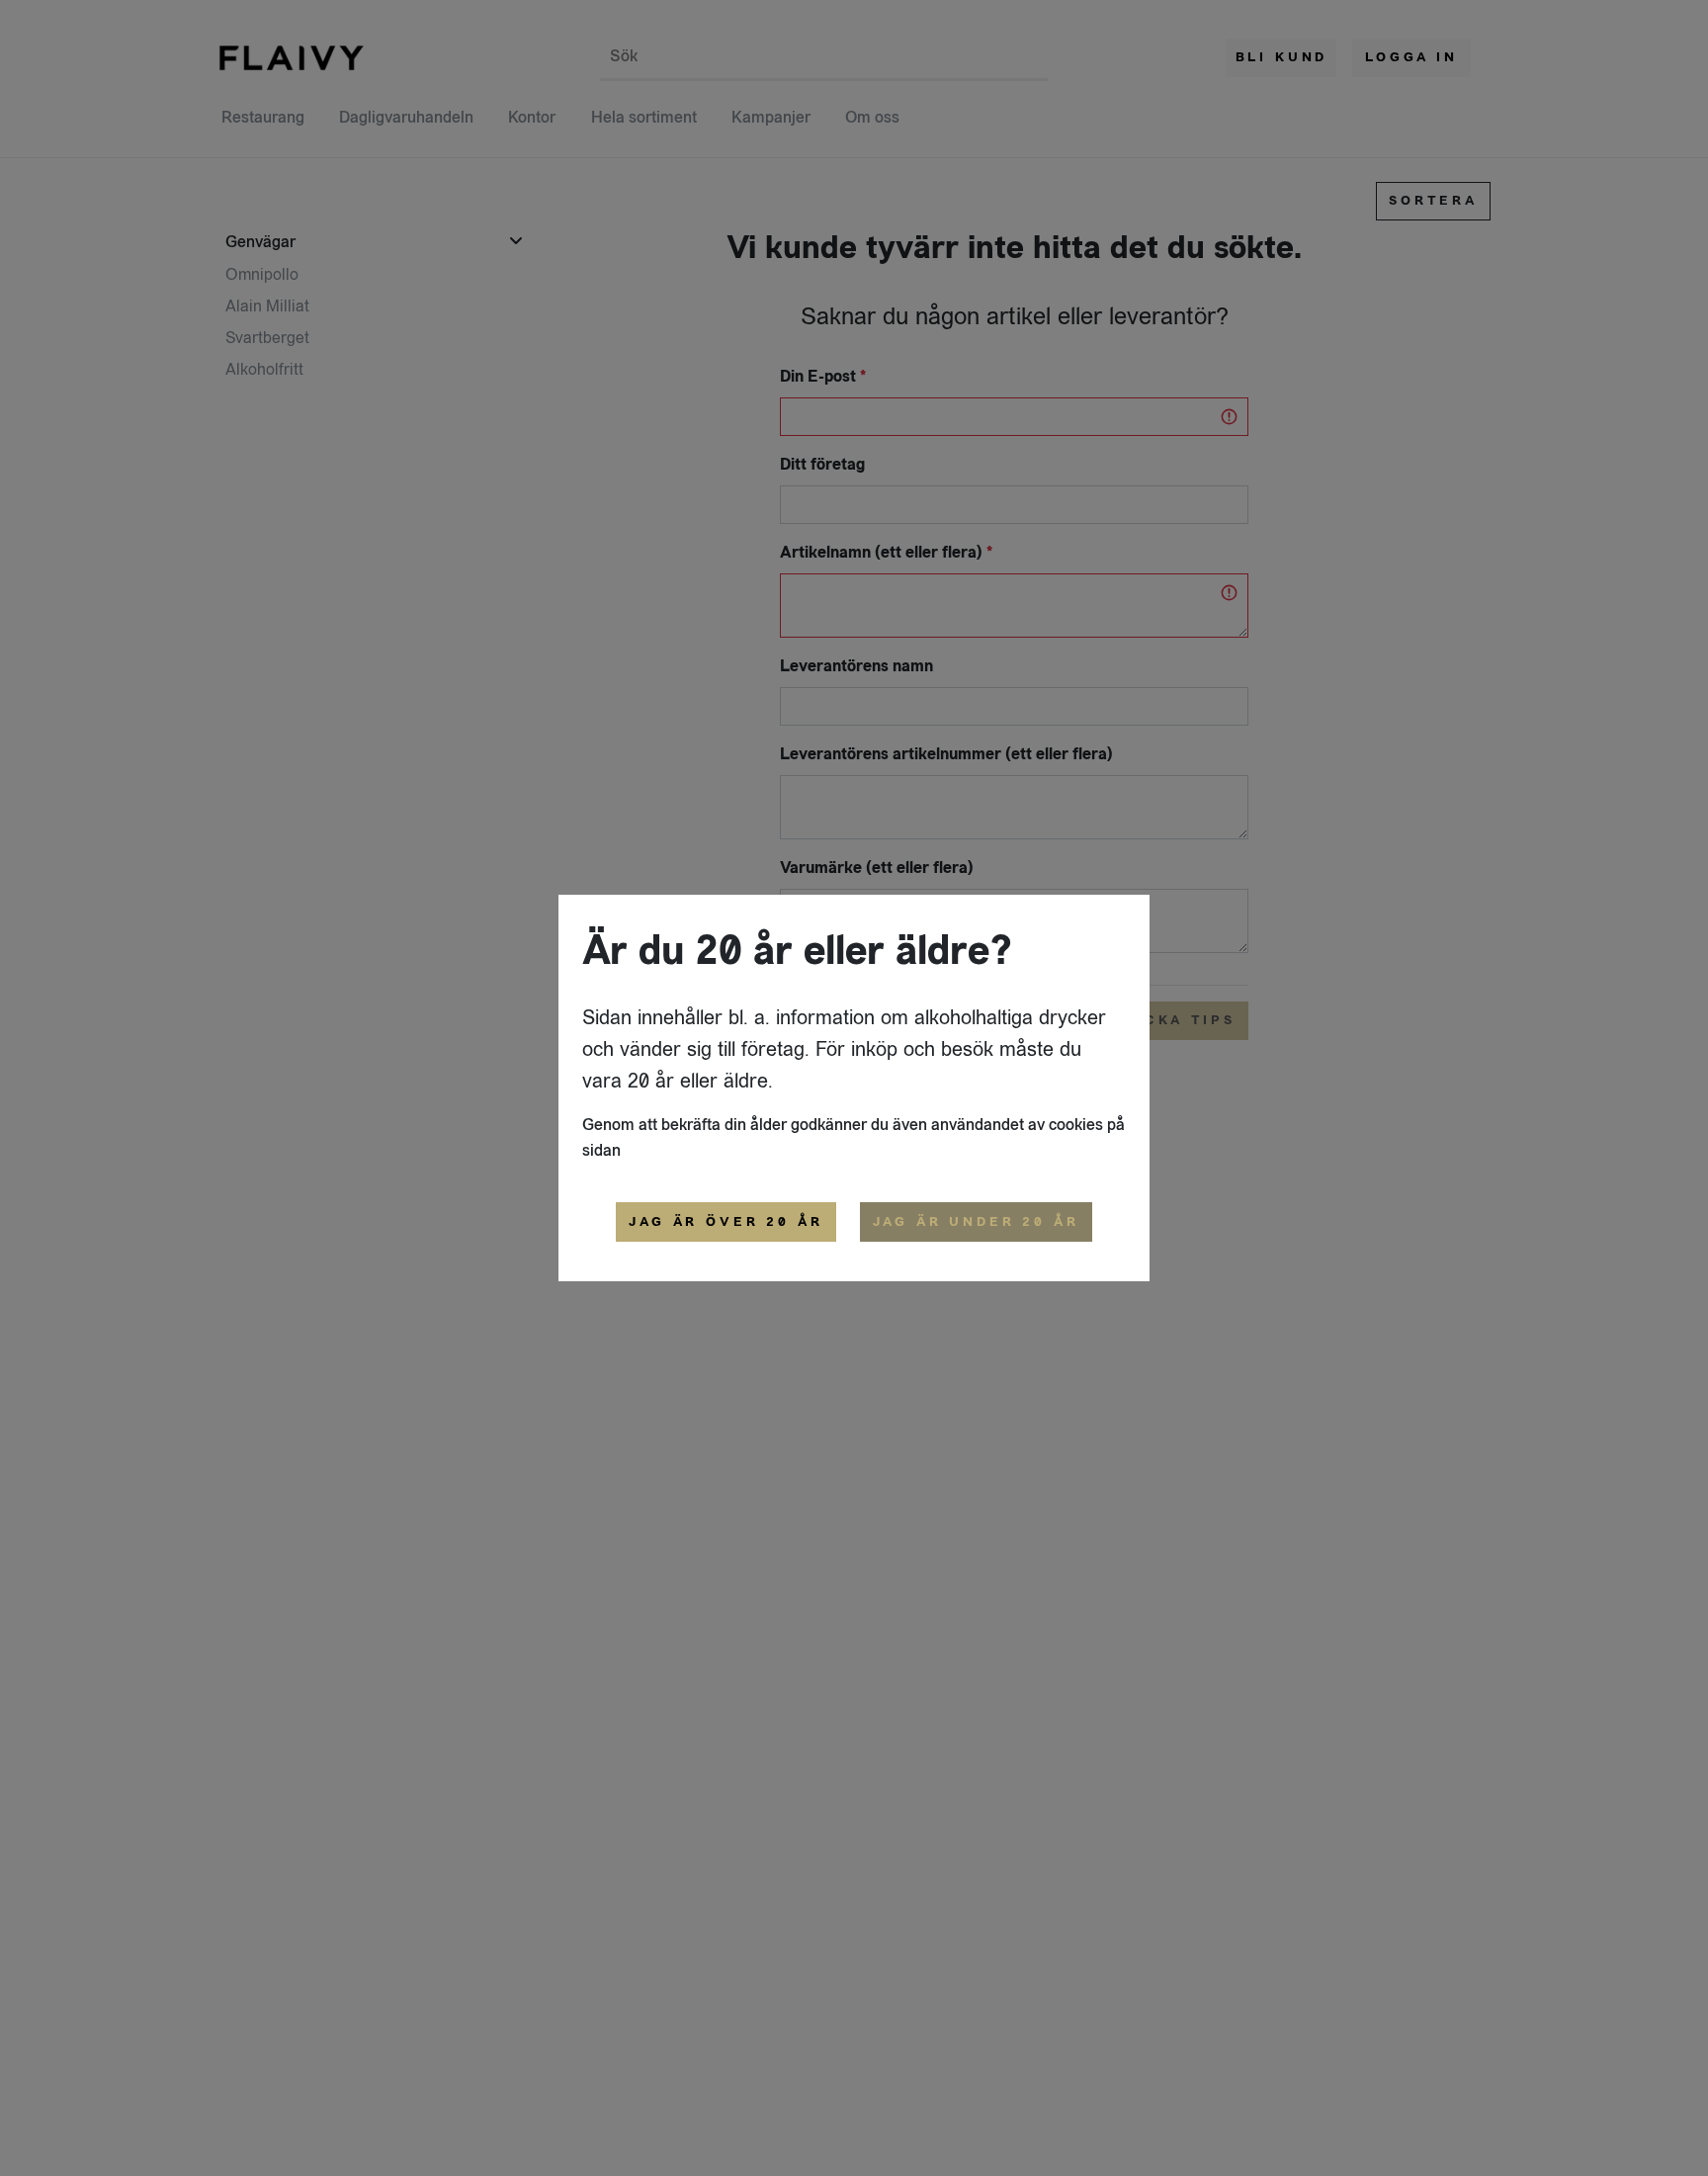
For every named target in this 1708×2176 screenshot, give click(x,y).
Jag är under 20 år (976, 1222)
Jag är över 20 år (726, 1222)
